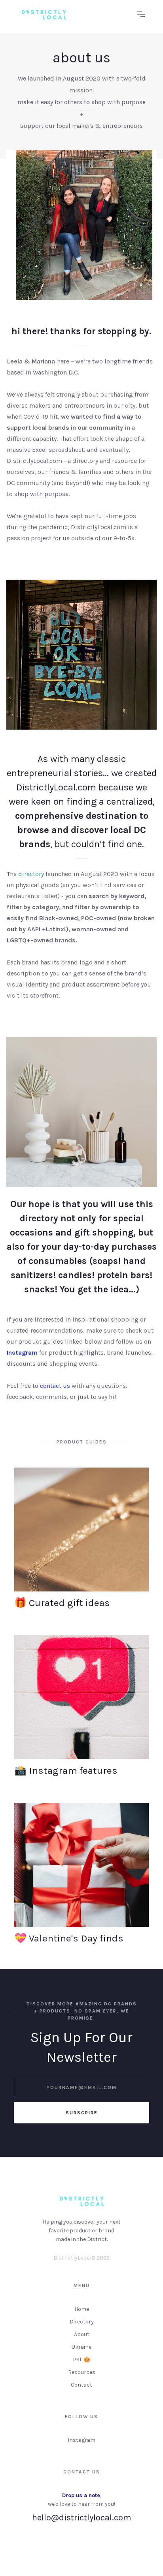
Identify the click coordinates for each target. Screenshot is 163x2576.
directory (31, 874)
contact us (55, 1386)
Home (82, 2309)
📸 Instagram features (66, 1771)
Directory (82, 2322)
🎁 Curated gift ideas (62, 1603)
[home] (74, 15)
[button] (141, 15)
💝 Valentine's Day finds (69, 1938)
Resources (82, 2372)
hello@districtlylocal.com (82, 2518)
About (82, 2334)
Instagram (81, 2440)
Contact (81, 2385)
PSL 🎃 (81, 2360)
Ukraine (81, 2347)
